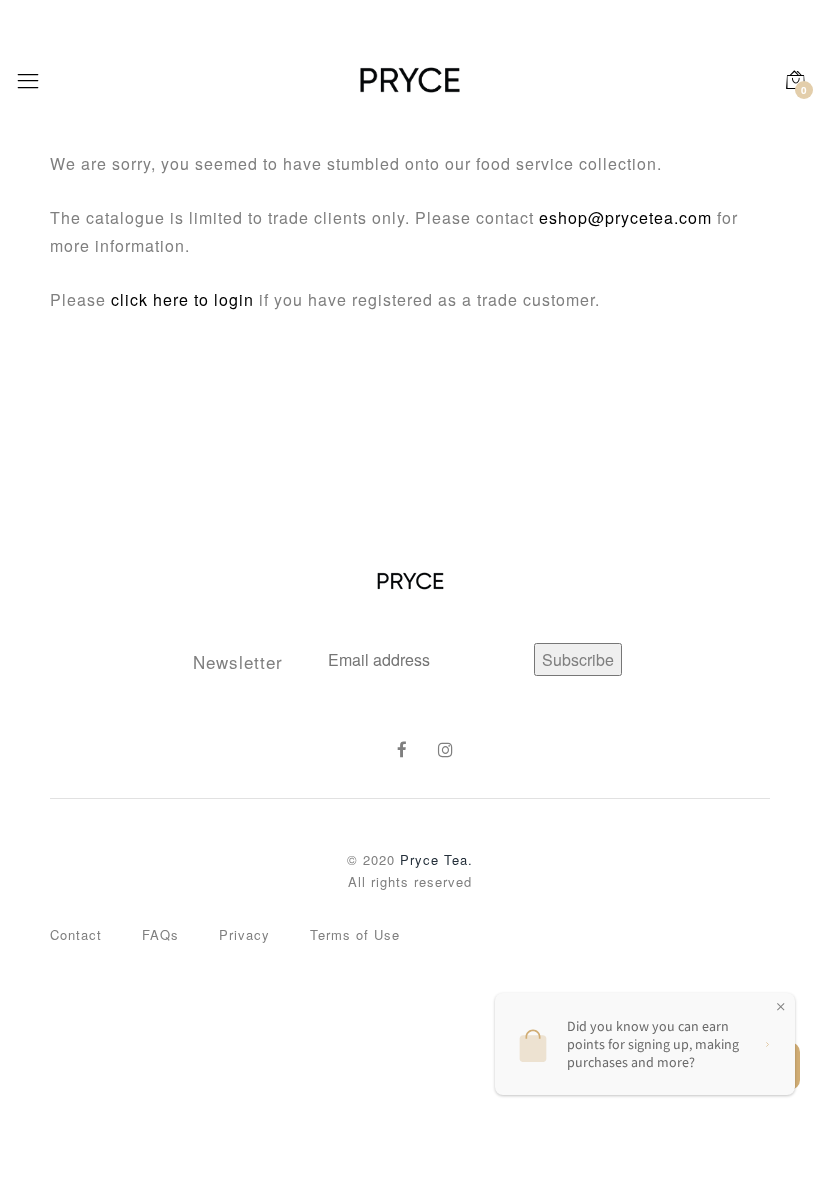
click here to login (182, 299)
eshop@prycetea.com (625, 217)
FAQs (160, 934)
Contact (76, 934)
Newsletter (238, 661)
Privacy (244, 934)
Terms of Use (355, 934)
